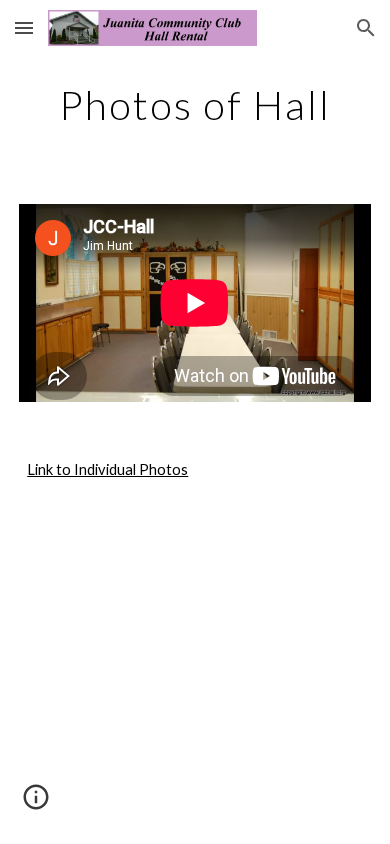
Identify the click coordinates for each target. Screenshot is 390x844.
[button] (24, 27)
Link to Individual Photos (107, 469)
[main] (195, 105)
